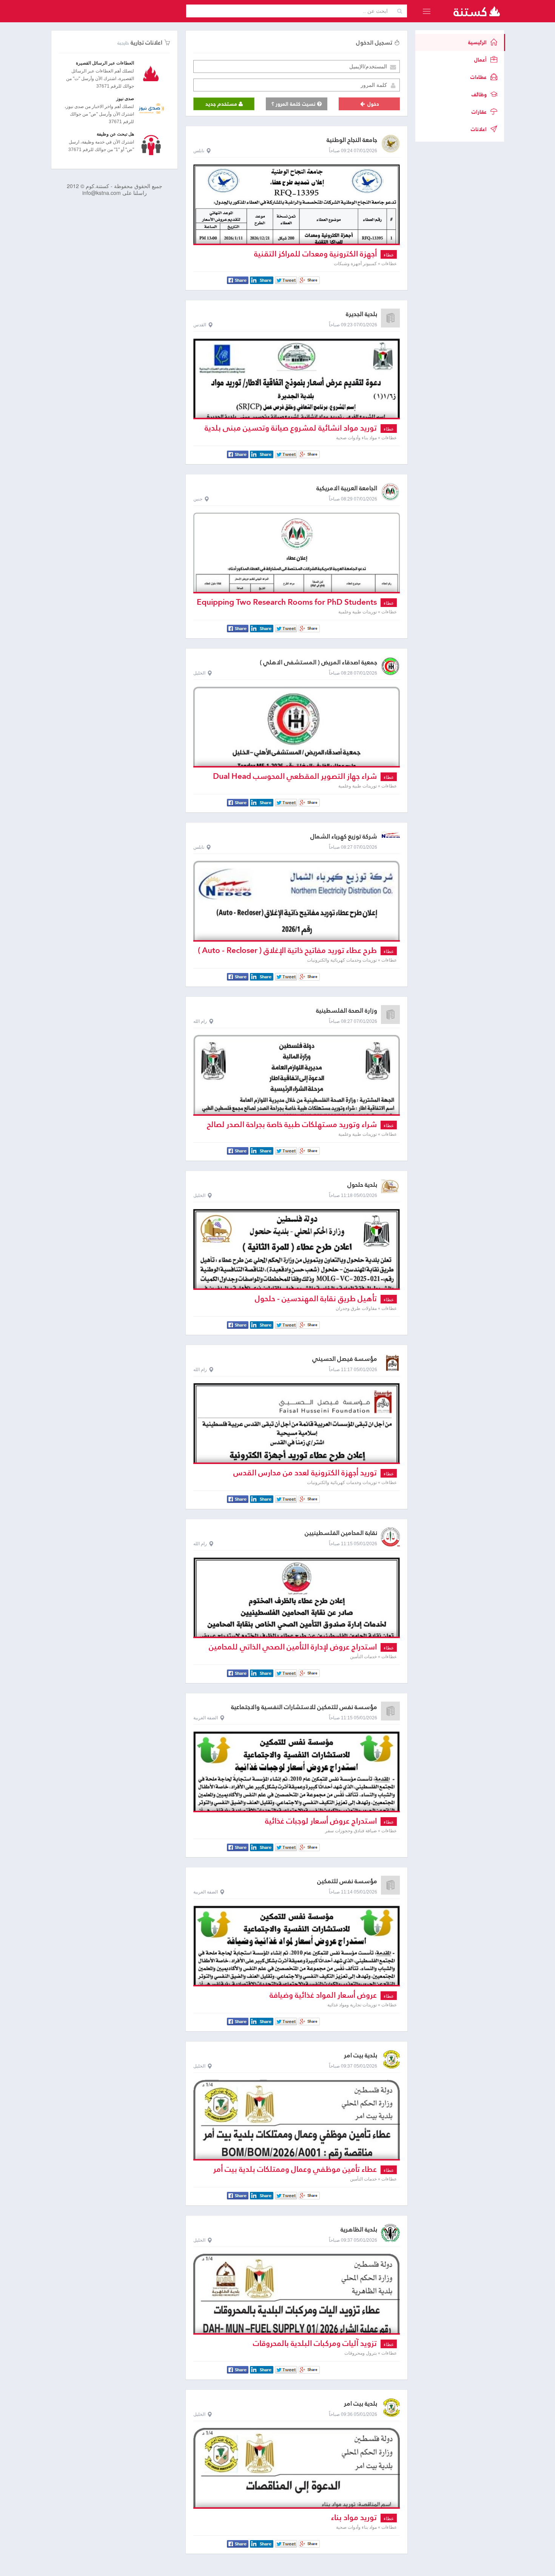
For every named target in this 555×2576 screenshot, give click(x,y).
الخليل (199, 673)
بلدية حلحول (362, 1185)
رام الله (200, 1021)
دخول (372, 104)
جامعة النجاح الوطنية (352, 140)
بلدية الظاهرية (359, 2229)
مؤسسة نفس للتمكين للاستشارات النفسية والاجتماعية (304, 1707)
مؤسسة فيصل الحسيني (345, 1359)
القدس (200, 325)
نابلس (199, 151)
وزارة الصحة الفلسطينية (347, 1011)
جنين (198, 499)
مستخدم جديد (222, 104)
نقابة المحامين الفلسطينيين (341, 1533)
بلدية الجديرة (362, 314)
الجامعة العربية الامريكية (347, 488)
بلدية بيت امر (361, 2055)
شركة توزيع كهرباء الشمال (344, 836)
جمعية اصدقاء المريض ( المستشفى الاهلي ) (318, 662)
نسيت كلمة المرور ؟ (294, 104)
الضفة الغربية (206, 1718)
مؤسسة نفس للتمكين (347, 1881)
